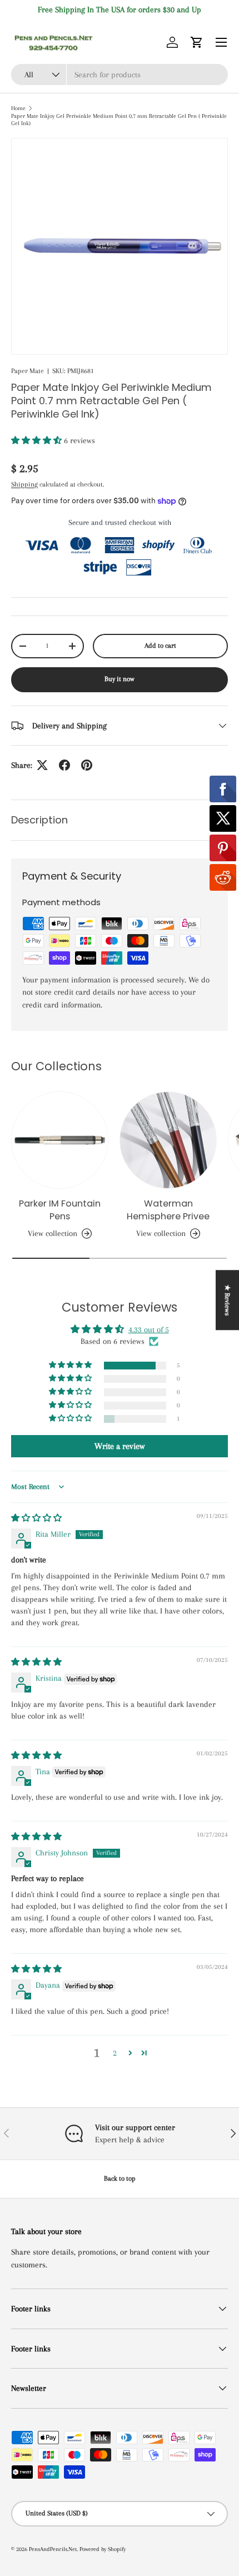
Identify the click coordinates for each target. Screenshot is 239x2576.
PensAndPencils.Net (53, 2549)
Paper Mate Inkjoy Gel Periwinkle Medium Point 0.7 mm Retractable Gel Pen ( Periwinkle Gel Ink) (119, 120)
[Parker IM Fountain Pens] (60, 1140)
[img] (36, 1518)
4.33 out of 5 (149, 1329)
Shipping (24, 484)
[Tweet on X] (42, 765)
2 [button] (115, 2053)
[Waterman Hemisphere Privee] (168, 1140)
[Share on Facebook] (64, 765)
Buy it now (120, 679)
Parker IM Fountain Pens (60, 1210)
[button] (197, 42)
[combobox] (120, 75)
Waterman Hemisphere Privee (168, 1210)
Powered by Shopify (103, 2549)
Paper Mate (28, 371)
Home (18, 108)
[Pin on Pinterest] (87, 765)
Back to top (120, 2178)
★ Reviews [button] (227, 1300)
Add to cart (160, 646)
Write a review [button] (120, 1446)
